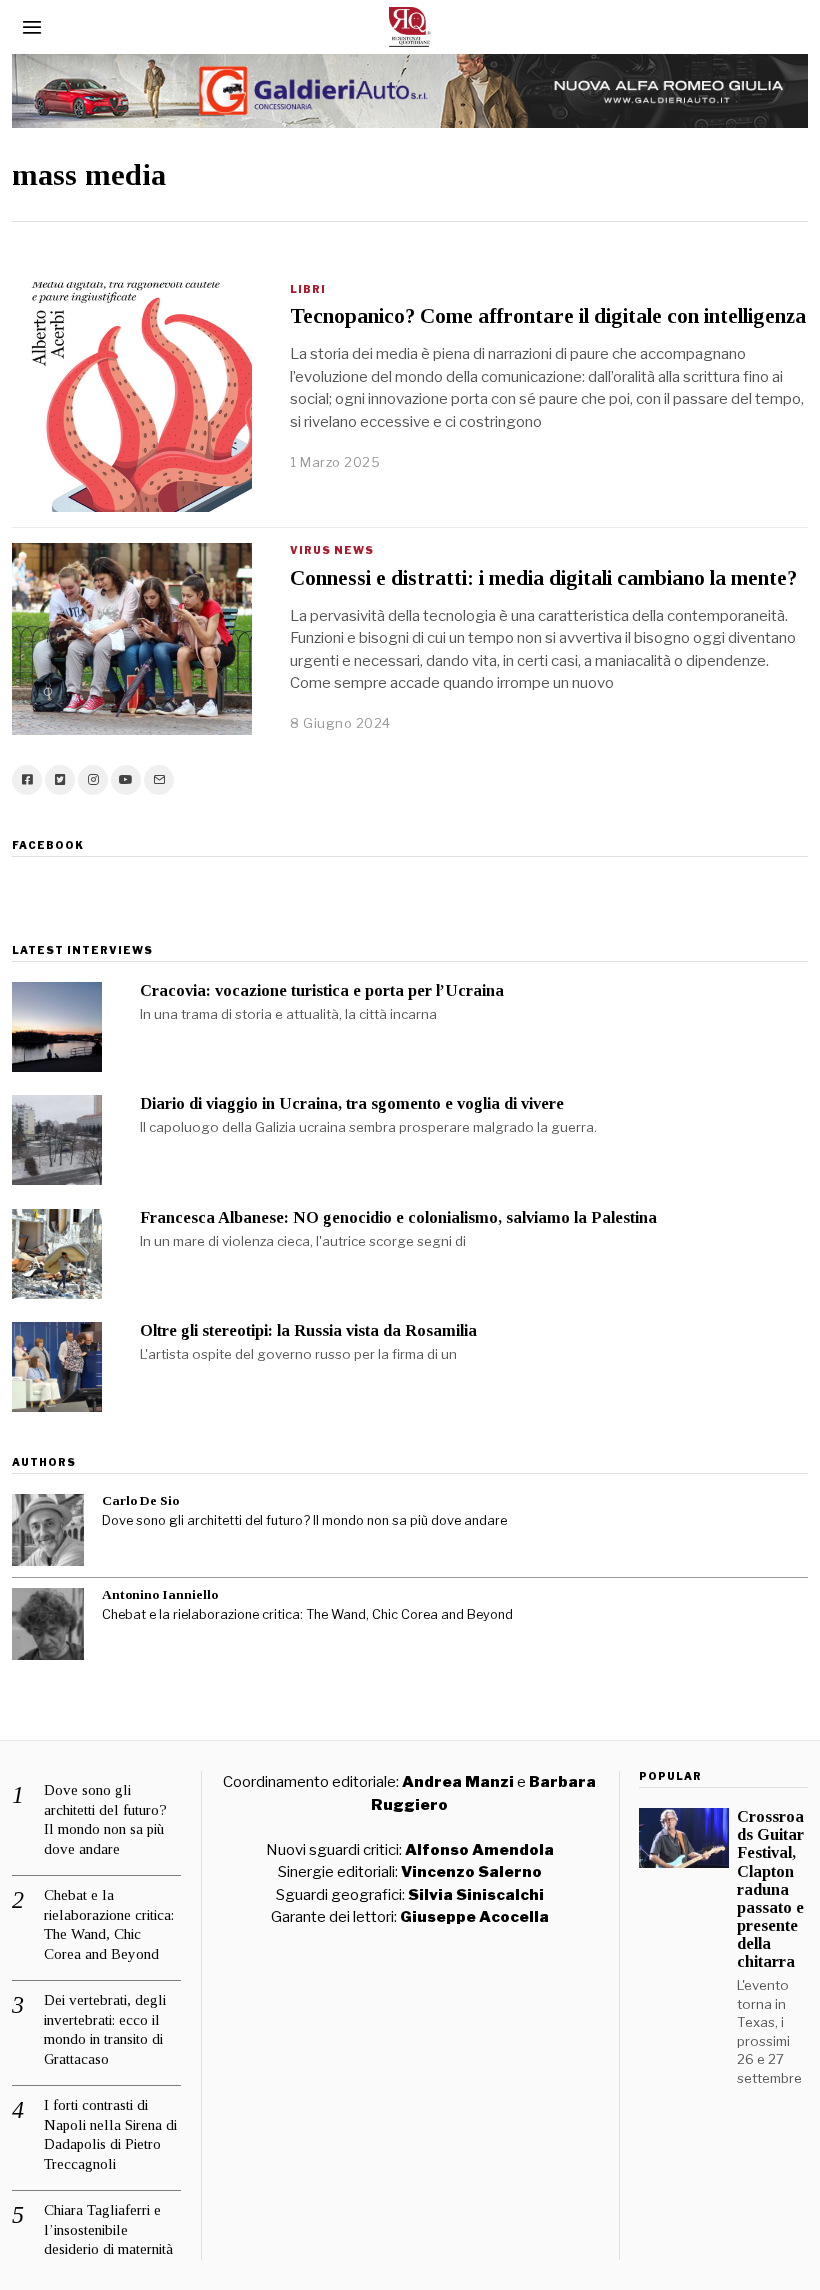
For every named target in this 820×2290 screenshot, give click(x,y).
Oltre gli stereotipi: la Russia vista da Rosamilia (308, 1330)
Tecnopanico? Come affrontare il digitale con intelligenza (548, 316)
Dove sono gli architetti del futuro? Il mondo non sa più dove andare (304, 1520)
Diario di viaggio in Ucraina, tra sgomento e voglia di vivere (352, 1103)
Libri (308, 289)
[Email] (159, 780)
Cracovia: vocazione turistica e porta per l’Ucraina (322, 990)
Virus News (332, 550)
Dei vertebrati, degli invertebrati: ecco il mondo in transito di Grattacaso (105, 2029)
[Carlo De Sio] (48, 1530)
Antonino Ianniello (160, 1594)
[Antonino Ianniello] (48, 1624)
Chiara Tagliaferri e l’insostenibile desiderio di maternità (108, 2229)
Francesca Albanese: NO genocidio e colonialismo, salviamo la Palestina (398, 1217)
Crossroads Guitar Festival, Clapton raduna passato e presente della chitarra (770, 1889)
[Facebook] (27, 780)
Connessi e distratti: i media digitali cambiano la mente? (543, 578)
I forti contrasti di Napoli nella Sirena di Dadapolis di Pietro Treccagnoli (110, 2134)
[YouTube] (126, 780)
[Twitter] (60, 780)
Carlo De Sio (140, 1500)
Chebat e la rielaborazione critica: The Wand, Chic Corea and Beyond (307, 1614)
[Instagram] (93, 780)
